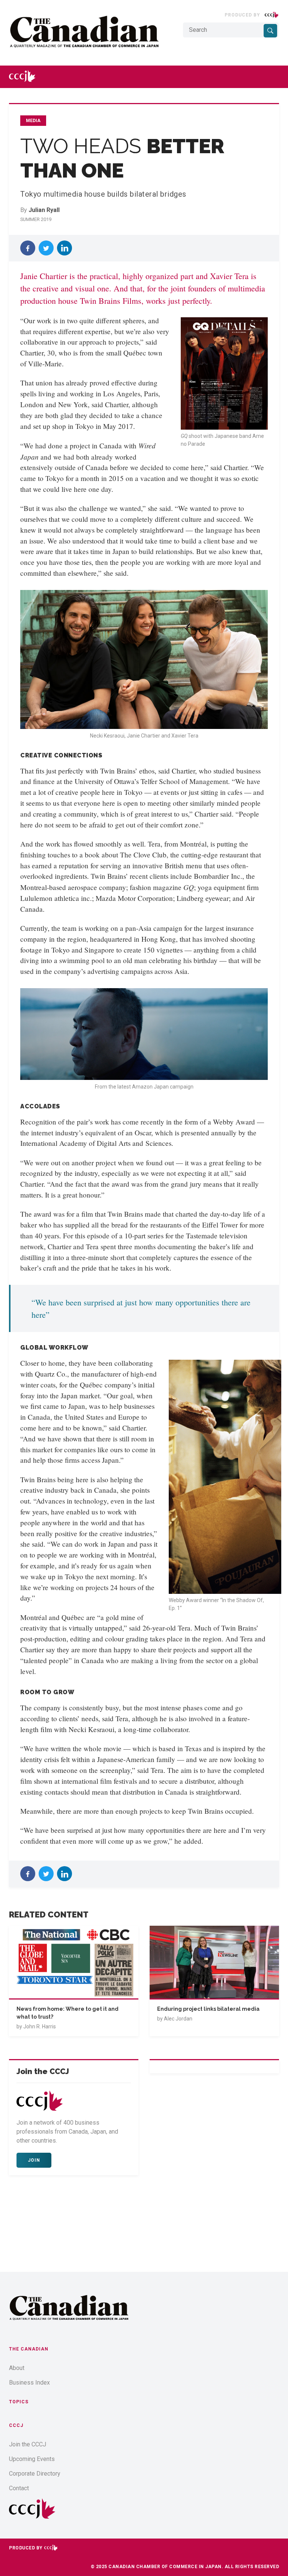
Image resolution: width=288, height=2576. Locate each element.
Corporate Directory (35, 2474)
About (17, 2368)
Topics (19, 2402)
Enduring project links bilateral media (208, 2009)
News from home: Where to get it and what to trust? (67, 2013)
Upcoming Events (32, 2459)
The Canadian (29, 2349)
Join (34, 2160)
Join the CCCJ (28, 2444)
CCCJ (16, 2425)
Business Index (29, 2383)
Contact (19, 2488)
